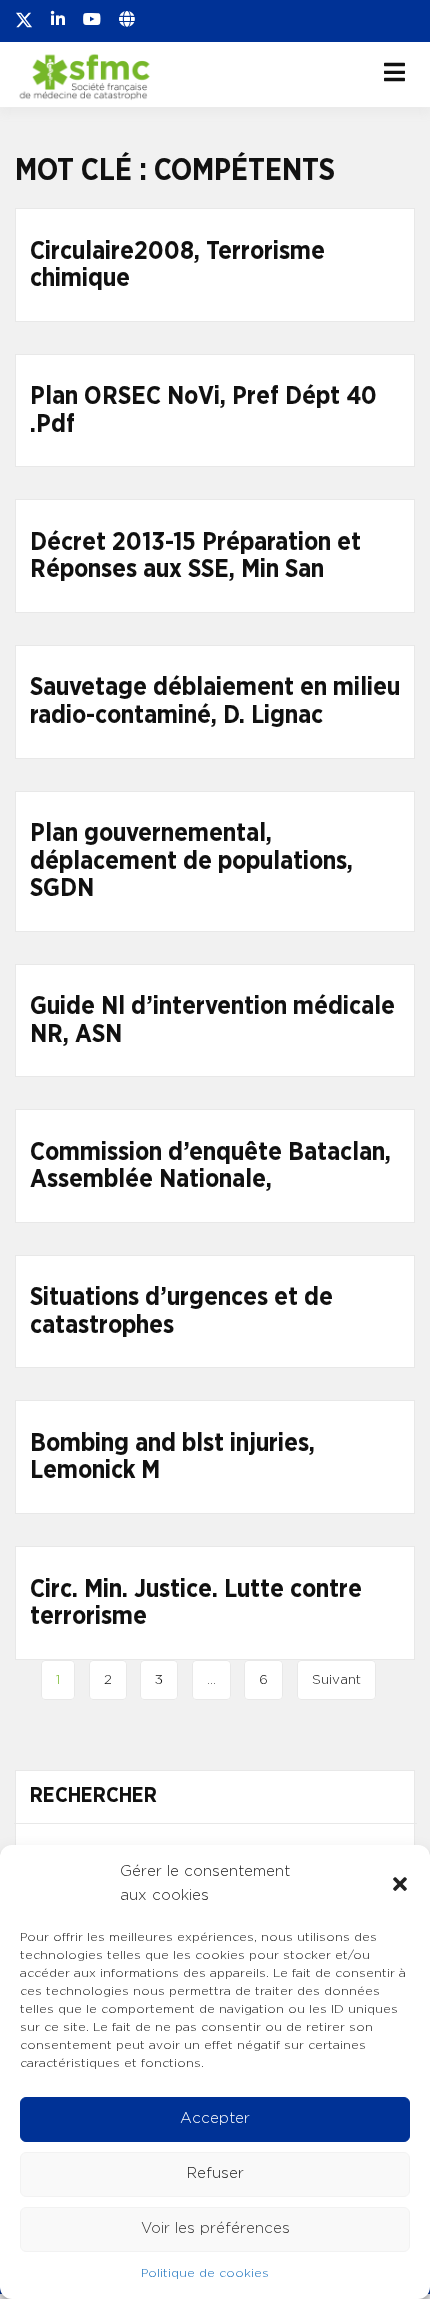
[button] (400, 1884)
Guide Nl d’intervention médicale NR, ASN (212, 1020)
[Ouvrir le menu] (394, 72)
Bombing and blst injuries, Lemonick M (172, 1457)
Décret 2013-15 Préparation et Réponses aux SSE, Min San (195, 556)
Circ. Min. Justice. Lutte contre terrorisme (196, 1603)
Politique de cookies (205, 2273)
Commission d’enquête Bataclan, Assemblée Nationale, (210, 1166)
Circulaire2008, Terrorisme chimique (177, 265)
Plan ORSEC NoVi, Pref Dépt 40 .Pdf (203, 410)
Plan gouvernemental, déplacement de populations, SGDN (191, 861)
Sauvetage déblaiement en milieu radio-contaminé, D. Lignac (215, 701)
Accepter (215, 2118)
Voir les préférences (215, 2228)
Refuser (215, 2173)
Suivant (336, 1680)
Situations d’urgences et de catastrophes (181, 1311)
